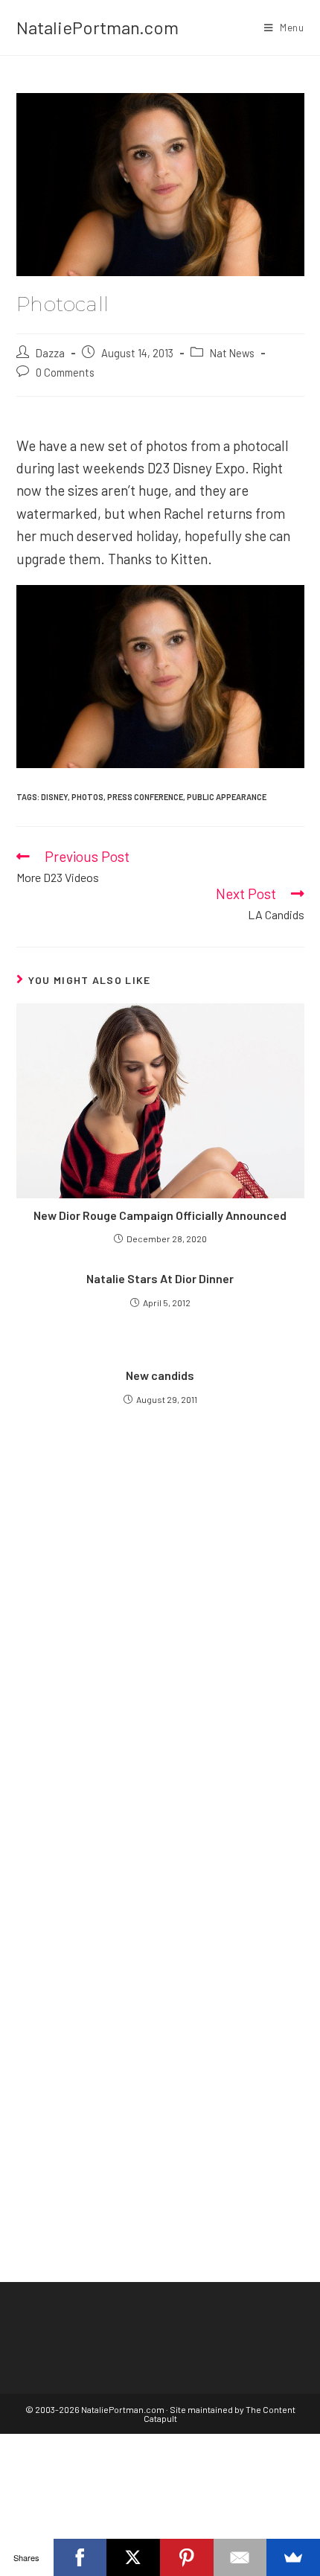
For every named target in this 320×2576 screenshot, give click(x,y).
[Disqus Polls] (160, 1628)
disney (54, 797)
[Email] (240, 2557)
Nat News (232, 353)
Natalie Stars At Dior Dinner (160, 1278)
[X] (133, 2557)
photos (87, 797)
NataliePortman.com (97, 27)
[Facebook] (80, 2557)
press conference (145, 797)
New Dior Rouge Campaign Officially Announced (160, 1215)
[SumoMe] (293, 2557)
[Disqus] (160, 2000)
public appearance (227, 797)
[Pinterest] (187, 2557)
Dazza (50, 353)
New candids (160, 1375)
